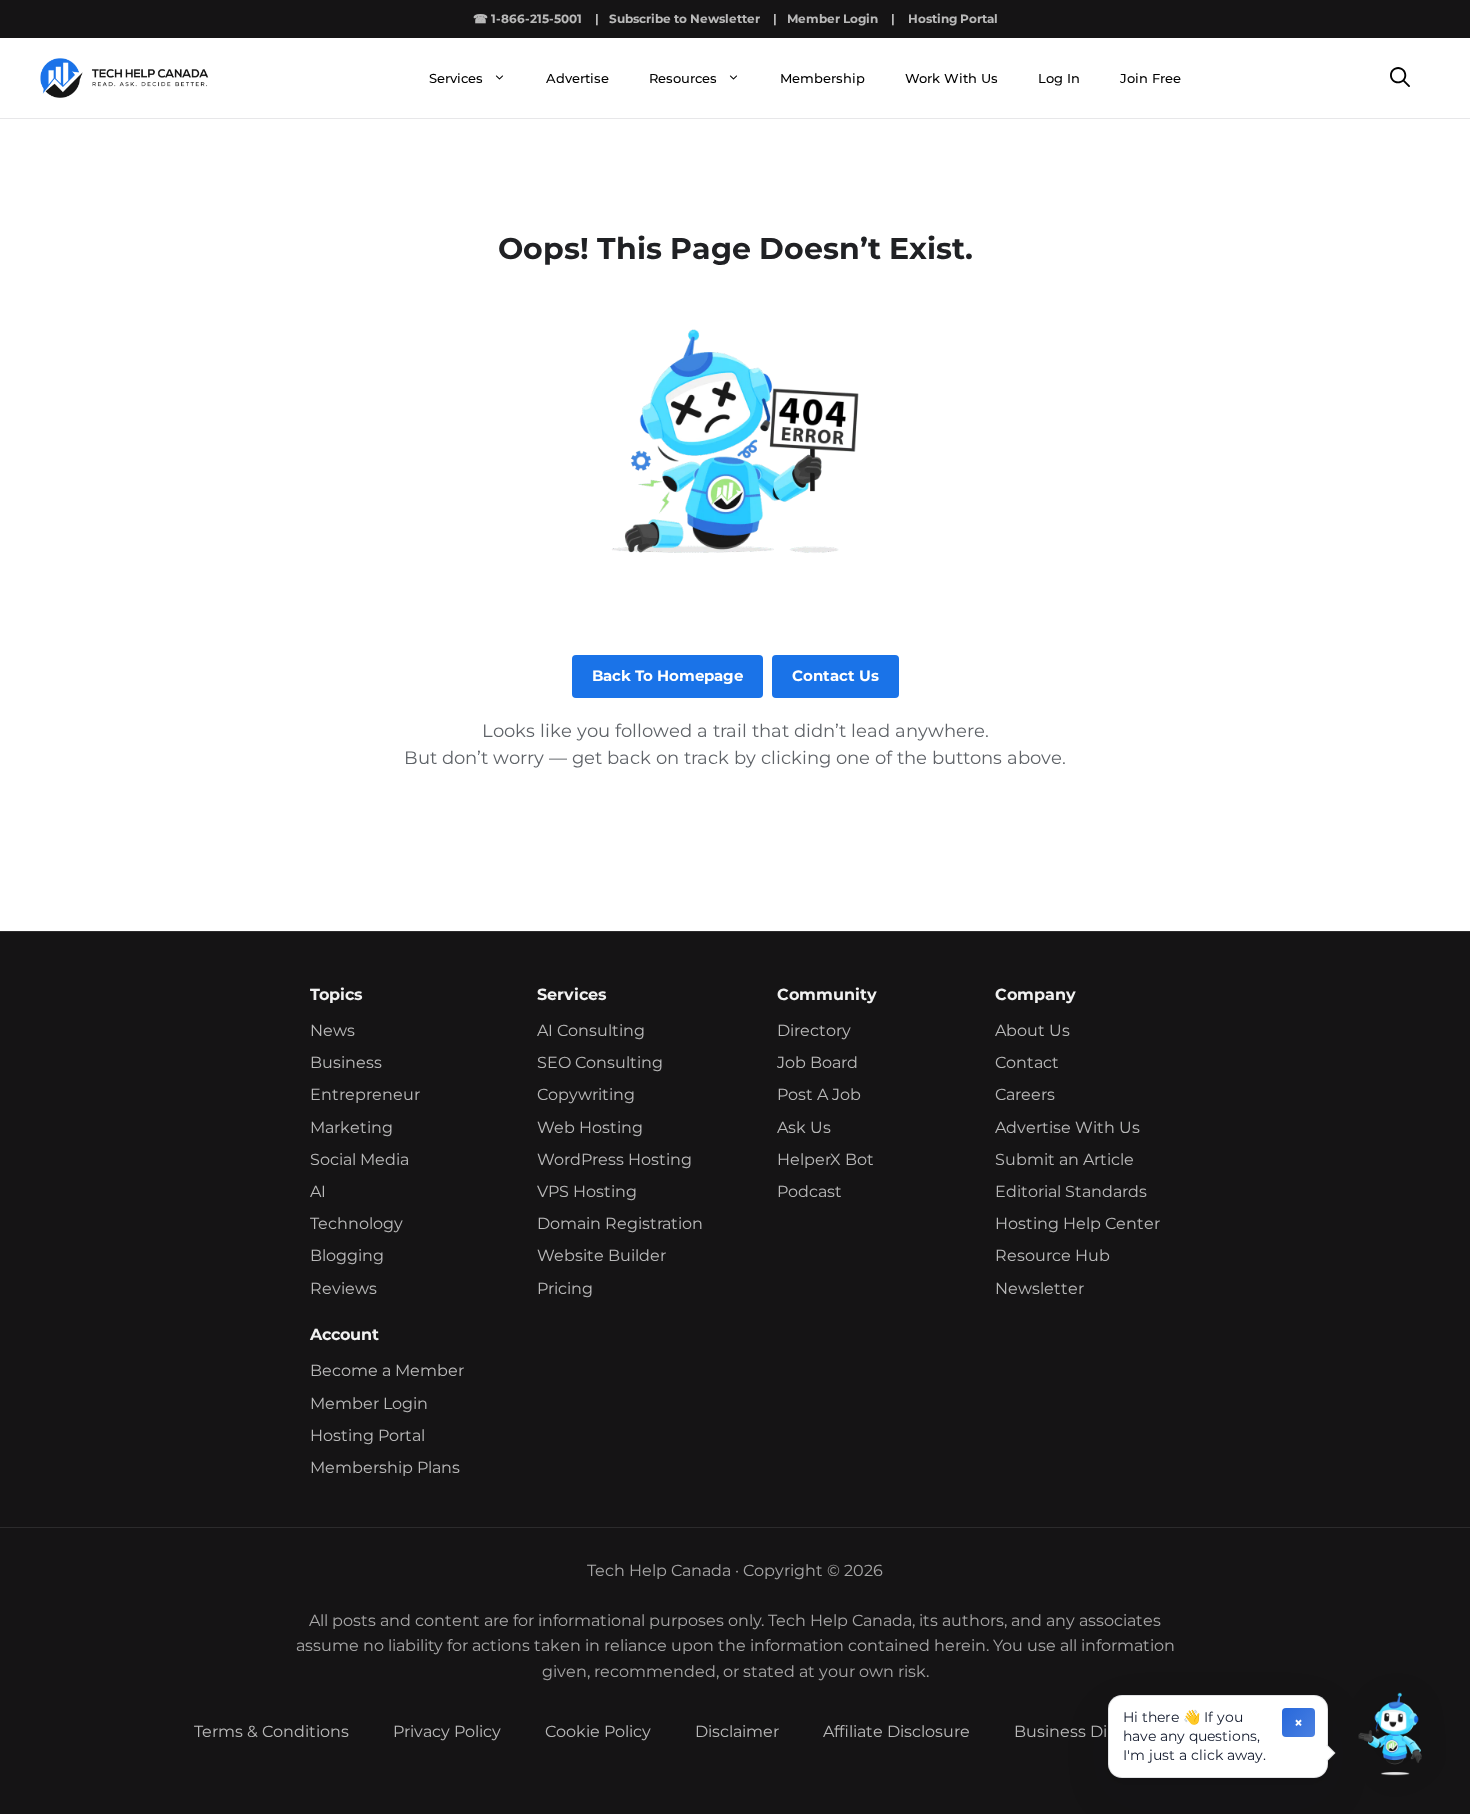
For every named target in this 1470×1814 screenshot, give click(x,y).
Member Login (832, 18)
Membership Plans (385, 1467)
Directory (814, 1030)
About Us (1032, 1030)
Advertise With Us (1067, 1127)
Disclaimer (737, 1731)
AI (318, 1191)
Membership (822, 78)
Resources (683, 78)
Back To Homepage (667, 675)
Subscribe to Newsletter (684, 18)
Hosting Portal (953, 18)
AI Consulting (591, 1030)
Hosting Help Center (1077, 1223)
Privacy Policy (447, 1731)
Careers (1025, 1094)
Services (456, 78)
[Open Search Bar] (1400, 78)
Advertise (577, 78)
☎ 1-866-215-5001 (527, 18)
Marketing (351, 1127)
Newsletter (1039, 1288)
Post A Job (819, 1094)
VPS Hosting (587, 1191)
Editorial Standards (1071, 1191)
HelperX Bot (825, 1159)
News (332, 1030)
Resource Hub (1052, 1255)
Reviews (343, 1288)
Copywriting (586, 1094)
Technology (356, 1223)
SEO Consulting (600, 1062)
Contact (1027, 1062)
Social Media (359, 1159)
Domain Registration (620, 1223)
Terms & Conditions (271, 1731)
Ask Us (804, 1127)
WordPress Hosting (614, 1159)
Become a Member (387, 1370)
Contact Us (835, 675)
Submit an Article (1064, 1159)
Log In (1059, 78)
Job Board (817, 1062)
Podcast (809, 1191)
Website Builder (601, 1255)
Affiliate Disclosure (896, 1731)
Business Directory (1089, 1731)
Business (346, 1062)
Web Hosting (590, 1127)
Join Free (1150, 78)
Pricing (565, 1288)
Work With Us (951, 78)
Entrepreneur (365, 1094)
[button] (1390, 1734)
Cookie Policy (598, 1731)
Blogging (347, 1255)
